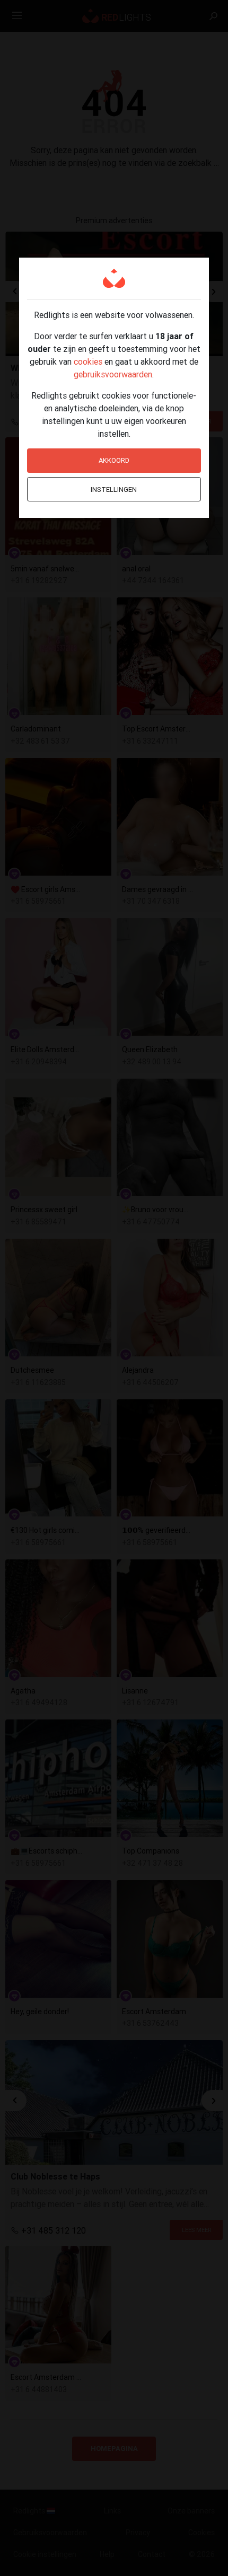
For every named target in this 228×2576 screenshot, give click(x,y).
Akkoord (114, 460)
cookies (88, 361)
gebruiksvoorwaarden (113, 374)
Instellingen (114, 489)
